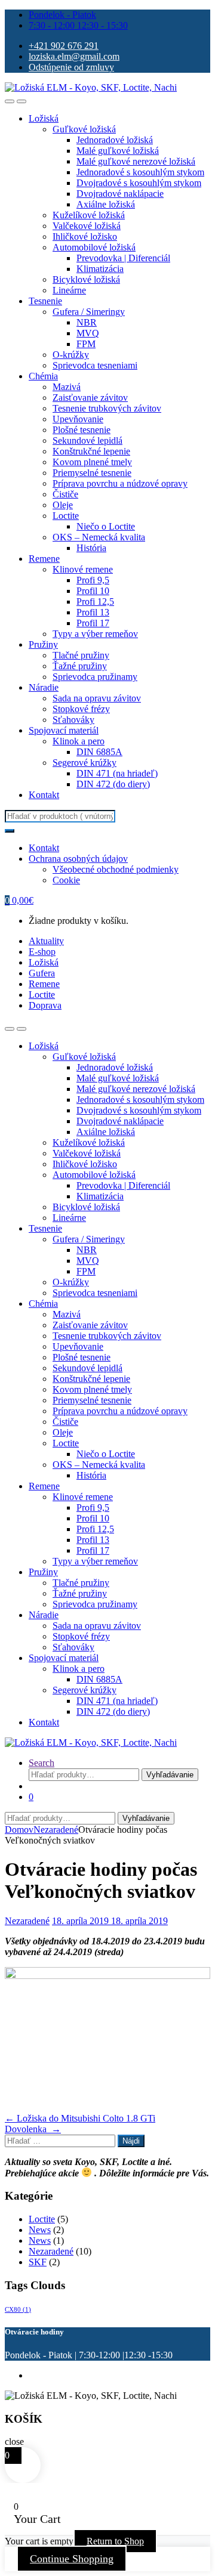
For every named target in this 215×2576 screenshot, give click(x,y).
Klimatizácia (100, 269)
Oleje (63, 505)
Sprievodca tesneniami (95, 365)
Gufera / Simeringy (89, 312)
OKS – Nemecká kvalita (99, 537)
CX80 (18, 2310)
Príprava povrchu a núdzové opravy (120, 483)
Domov (19, 1830)
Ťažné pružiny (80, 666)
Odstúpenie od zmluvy (71, 67)
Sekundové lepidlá (87, 440)
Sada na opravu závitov (97, 698)
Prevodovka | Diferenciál (123, 258)
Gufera (42, 973)
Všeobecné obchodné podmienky (116, 869)
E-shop (42, 952)
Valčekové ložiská (87, 226)
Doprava (45, 1005)
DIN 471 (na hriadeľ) (117, 773)
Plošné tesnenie (82, 430)
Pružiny (43, 644)
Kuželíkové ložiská (89, 215)
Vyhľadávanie (170, 1775)
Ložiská (44, 118)
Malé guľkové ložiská (118, 151)
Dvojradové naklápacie (120, 194)
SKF (38, 2262)
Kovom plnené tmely (92, 462)
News (40, 2230)
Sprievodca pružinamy (95, 677)
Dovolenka (33, 2129)
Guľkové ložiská (84, 129)
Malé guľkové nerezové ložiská (136, 161)
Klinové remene (83, 569)
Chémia (43, 376)
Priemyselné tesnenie (92, 473)
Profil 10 (93, 591)
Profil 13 (93, 612)
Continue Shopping (72, 2559)
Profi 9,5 (93, 580)
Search (42, 1763)
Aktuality (46, 941)
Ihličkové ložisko (85, 236)
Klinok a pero (79, 741)
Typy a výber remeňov (95, 634)
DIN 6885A (99, 752)
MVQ (88, 333)
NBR (87, 322)
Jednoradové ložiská (115, 140)
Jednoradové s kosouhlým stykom (140, 172)
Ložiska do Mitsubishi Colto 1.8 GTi (80, 2118)
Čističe (65, 494)
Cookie (66, 880)
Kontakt (44, 795)
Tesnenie (45, 301)
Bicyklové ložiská (86, 279)
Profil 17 (93, 623)
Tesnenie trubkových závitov (107, 408)
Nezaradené (56, 1830)
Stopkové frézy (81, 709)
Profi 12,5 (95, 602)
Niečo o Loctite (106, 526)
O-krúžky (71, 355)
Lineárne (69, 290)
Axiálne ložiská (106, 204)
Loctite (66, 516)
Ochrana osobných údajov (78, 859)
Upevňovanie (78, 419)
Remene (44, 559)
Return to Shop (115, 2541)
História (91, 548)
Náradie (44, 687)
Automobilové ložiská (94, 247)
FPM (86, 344)
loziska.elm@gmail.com (74, 56)
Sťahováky (73, 720)
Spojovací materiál (64, 730)
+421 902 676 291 (64, 46)
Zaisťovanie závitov (90, 398)
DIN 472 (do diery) (113, 784)
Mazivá (67, 387)
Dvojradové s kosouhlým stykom (139, 183)
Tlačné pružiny (81, 655)
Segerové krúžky (85, 763)
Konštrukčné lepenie (91, 451)
